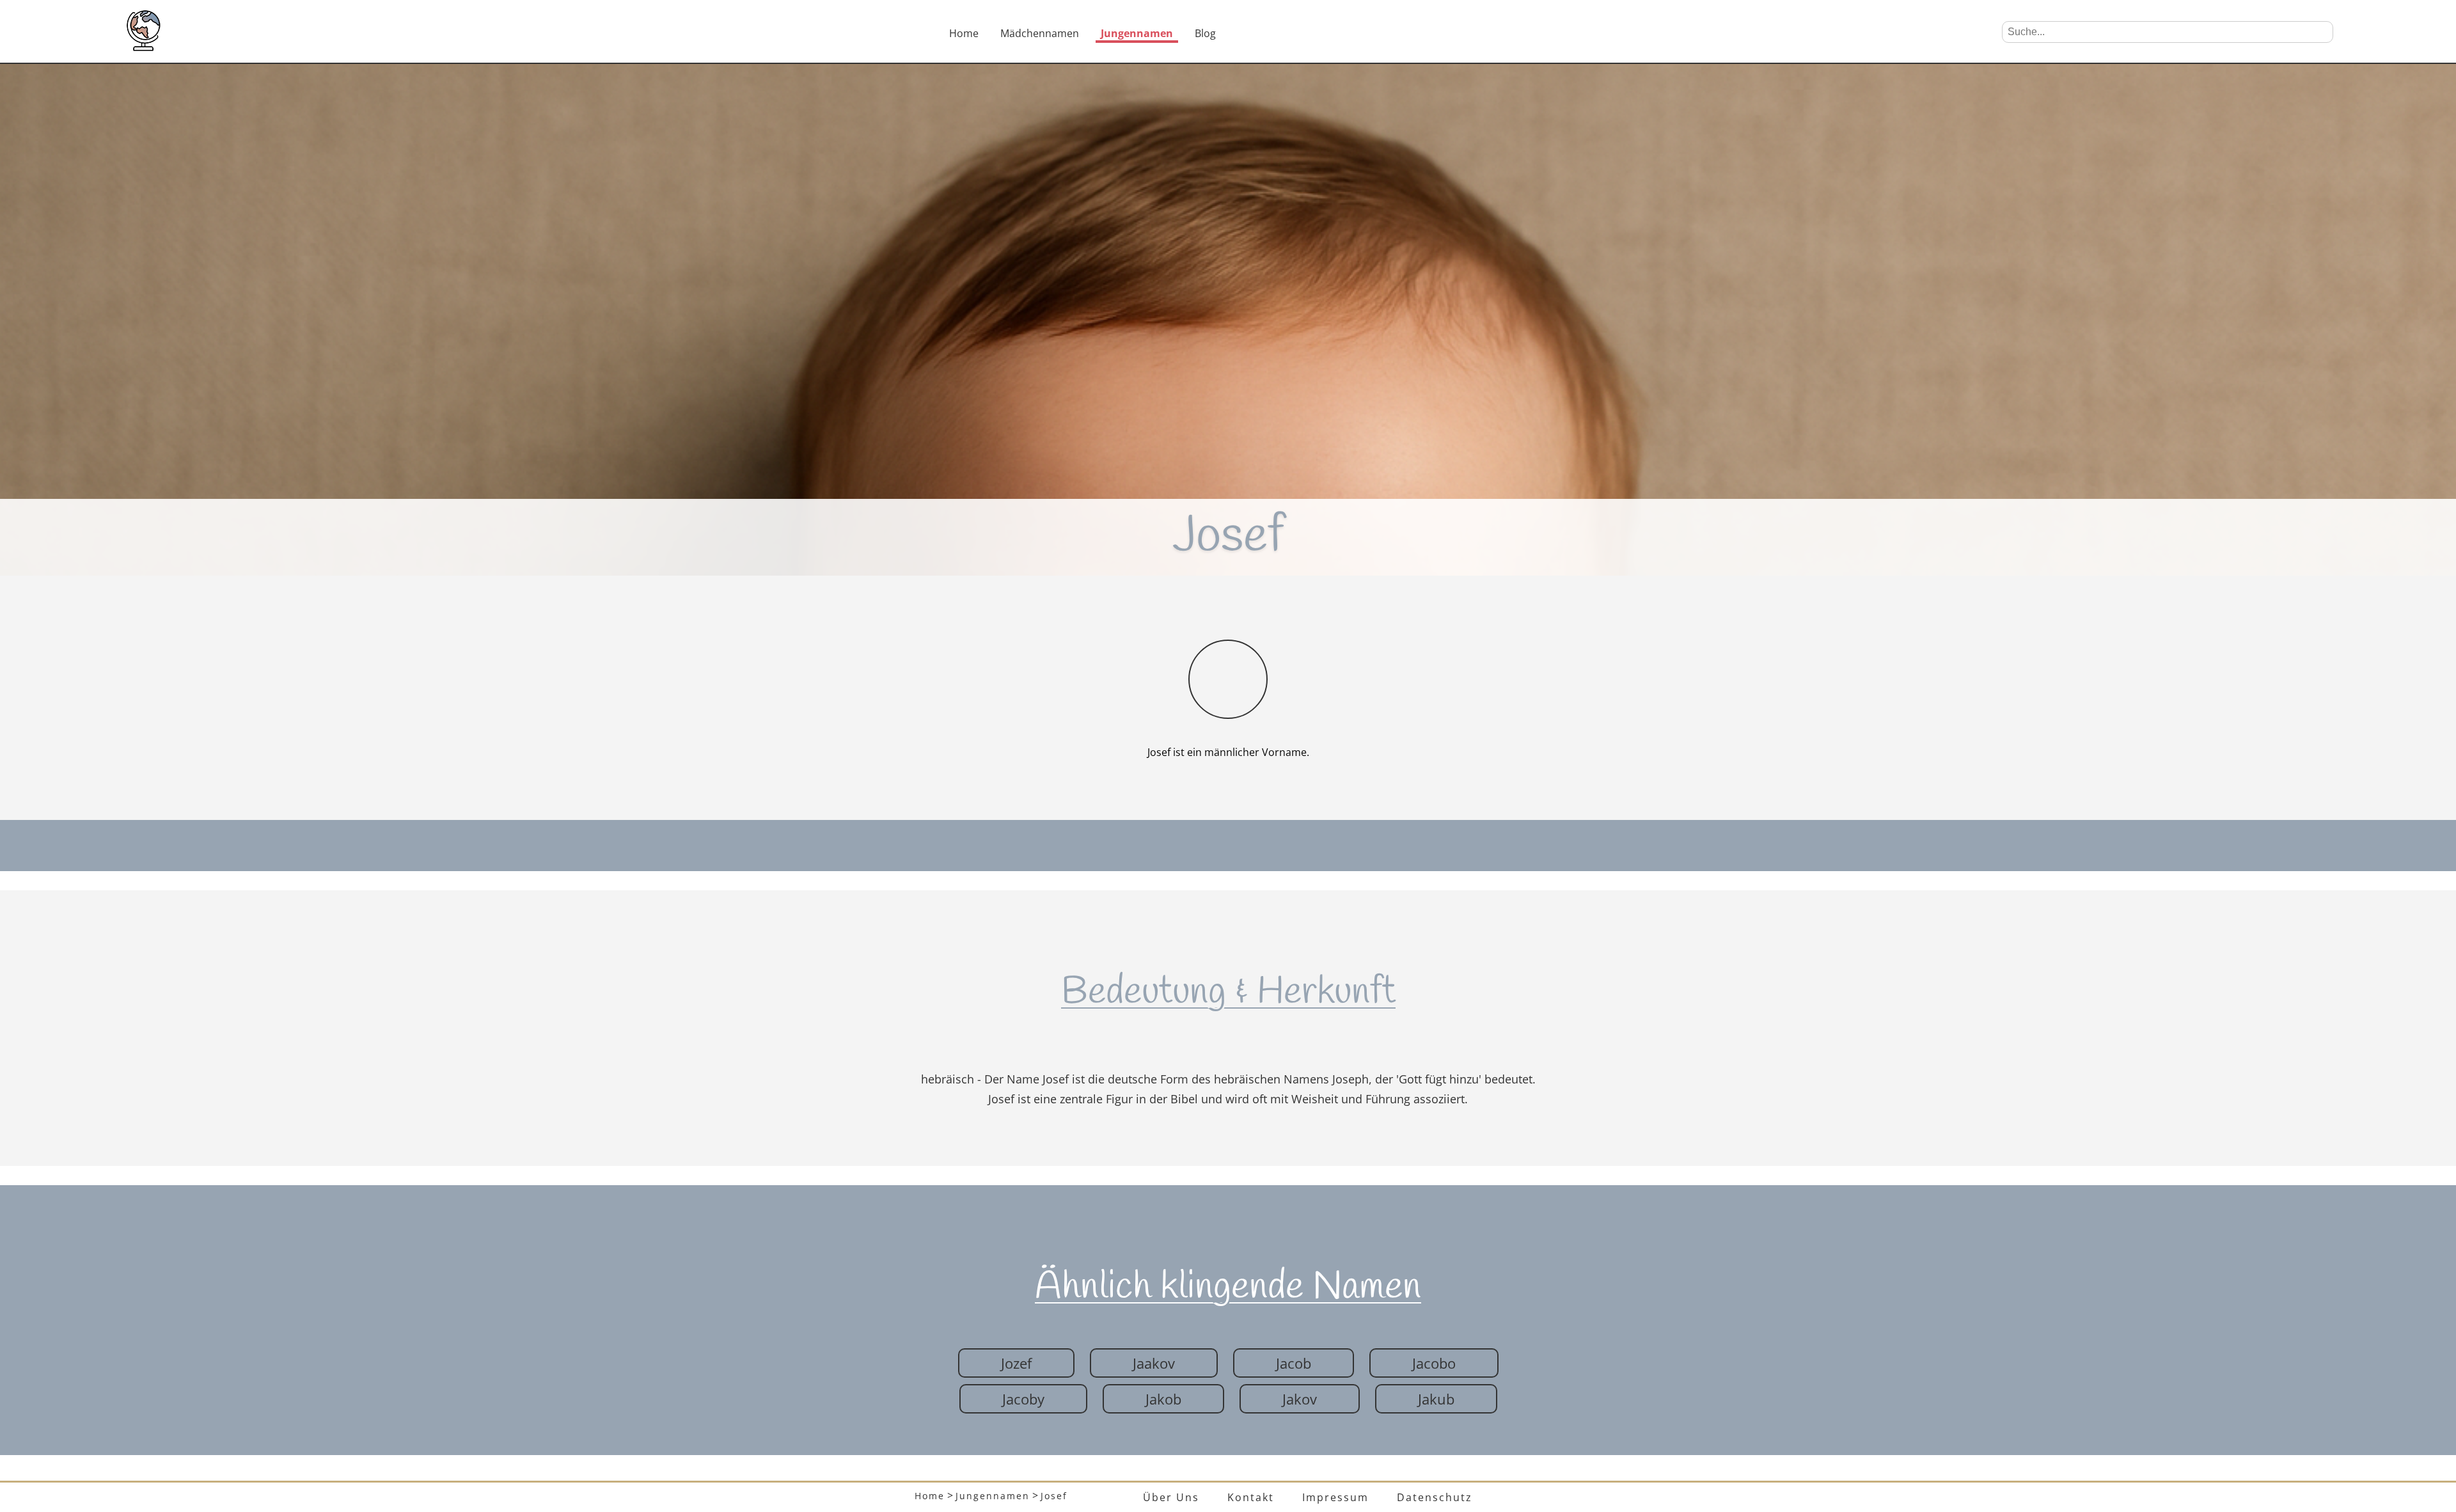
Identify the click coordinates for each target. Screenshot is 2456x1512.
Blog (1205, 33)
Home (964, 33)
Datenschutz (1435, 1497)
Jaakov (1154, 1363)
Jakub (1436, 1399)
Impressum (1335, 1497)
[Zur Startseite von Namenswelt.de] (143, 47)
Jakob (1163, 1399)
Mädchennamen (1040, 33)
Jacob (1294, 1363)
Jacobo (1434, 1363)
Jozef (1016, 1363)
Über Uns (1171, 1497)
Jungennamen (1137, 33)
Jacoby (1023, 1399)
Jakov (1300, 1399)
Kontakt (1251, 1497)
